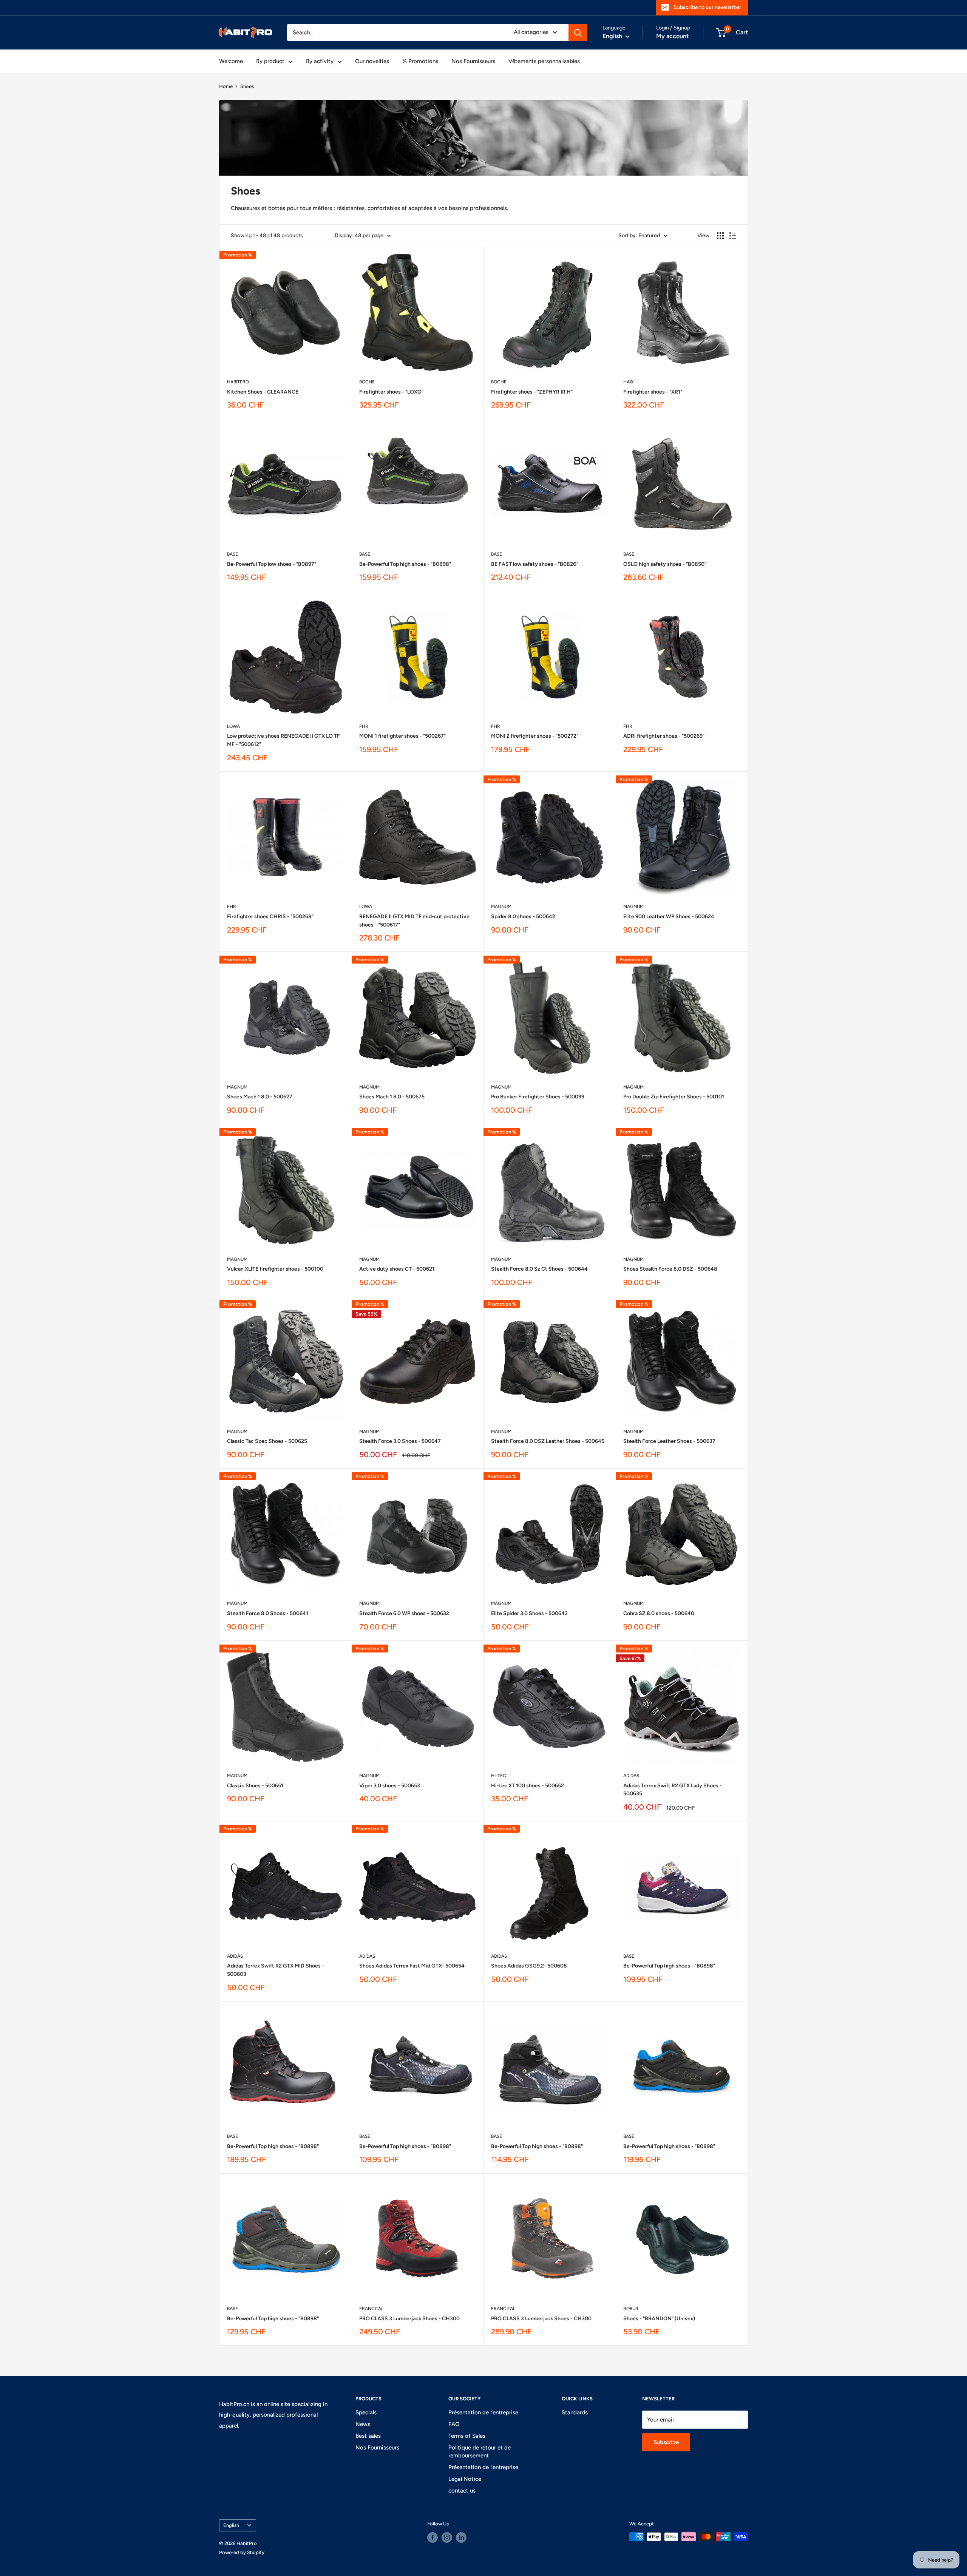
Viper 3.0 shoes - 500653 (390, 1786)
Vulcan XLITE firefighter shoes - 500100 (275, 1269)
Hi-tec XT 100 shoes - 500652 (528, 1786)
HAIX (629, 382)
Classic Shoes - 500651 (255, 1786)
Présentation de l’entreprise (483, 2412)
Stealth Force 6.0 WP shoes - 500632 (404, 1613)
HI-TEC (499, 1776)
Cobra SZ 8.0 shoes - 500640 (659, 1613)
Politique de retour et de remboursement (480, 2452)
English (231, 2525)
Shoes (247, 86)
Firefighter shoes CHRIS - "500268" (270, 917)
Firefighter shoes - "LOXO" (391, 392)
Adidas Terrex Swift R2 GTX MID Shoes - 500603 (276, 1970)
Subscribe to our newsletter (707, 7)
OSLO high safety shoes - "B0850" (665, 564)
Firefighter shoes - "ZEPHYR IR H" (532, 392)
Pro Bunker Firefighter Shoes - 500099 (538, 1097)
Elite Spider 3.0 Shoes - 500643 (529, 1613)
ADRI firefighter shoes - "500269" (664, 736)
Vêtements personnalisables (544, 61)
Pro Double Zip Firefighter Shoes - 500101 (674, 1097)
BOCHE (367, 382)
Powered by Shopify (242, 2552)
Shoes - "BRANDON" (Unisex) (659, 2319)
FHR (364, 726)
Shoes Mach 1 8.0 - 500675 (392, 1097)
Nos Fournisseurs (473, 61)
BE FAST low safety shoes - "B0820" (535, 564)
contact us (462, 2491)
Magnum (501, 907)
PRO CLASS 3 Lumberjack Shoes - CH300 (409, 2319)
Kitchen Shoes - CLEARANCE (263, 392)
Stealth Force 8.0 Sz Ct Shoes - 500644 (539, 1269)
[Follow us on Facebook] (433, 2537)
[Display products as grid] (720, 236)
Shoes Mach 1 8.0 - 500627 (260, 1097)
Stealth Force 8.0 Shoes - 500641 (268, 1613)
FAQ (454, 2424)
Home (226, 86)
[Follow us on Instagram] (447, 2537)
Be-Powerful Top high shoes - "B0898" (405, 564)
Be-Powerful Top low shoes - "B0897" (272, 564)
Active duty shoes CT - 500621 (397, 1269)
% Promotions (420, 61)
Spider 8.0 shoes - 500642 (523, 917)
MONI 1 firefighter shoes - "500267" (402, 736)
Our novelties (372, 61)
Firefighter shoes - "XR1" (653, 392)
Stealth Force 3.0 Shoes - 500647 (400, 1441)
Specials (366, 2412)
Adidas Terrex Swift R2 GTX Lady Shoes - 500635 (673, 1790)
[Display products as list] (733, 236)
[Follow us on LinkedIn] (461, 2537)
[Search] (578, 32)
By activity (320, 61)
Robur (631, 2309)
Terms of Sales (467, 2436)
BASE (232, 554)
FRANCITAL (371, 2309)
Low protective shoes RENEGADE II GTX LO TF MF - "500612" (283, 740)
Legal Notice (465, 2479)
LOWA (233, 726)
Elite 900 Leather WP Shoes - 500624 (669, 917)
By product (270, 61)
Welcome (231, 61)
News (363, 2424)
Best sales (368, 2436)
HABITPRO (238, 382)
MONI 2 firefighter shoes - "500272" (535, 736)
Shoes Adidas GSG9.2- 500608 (529, 1966)
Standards (575, 2412)
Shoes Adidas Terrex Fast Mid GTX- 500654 (412, 1966)
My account (672, 36)
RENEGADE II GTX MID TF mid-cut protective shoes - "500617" (414, 921)
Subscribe (666, 2442)
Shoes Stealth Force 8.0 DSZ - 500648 (670, 1269)
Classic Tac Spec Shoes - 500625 (267, 1441)
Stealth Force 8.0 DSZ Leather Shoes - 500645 (548, 1441)
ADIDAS (631, 1776)
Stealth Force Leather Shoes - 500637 (669, 1441)
